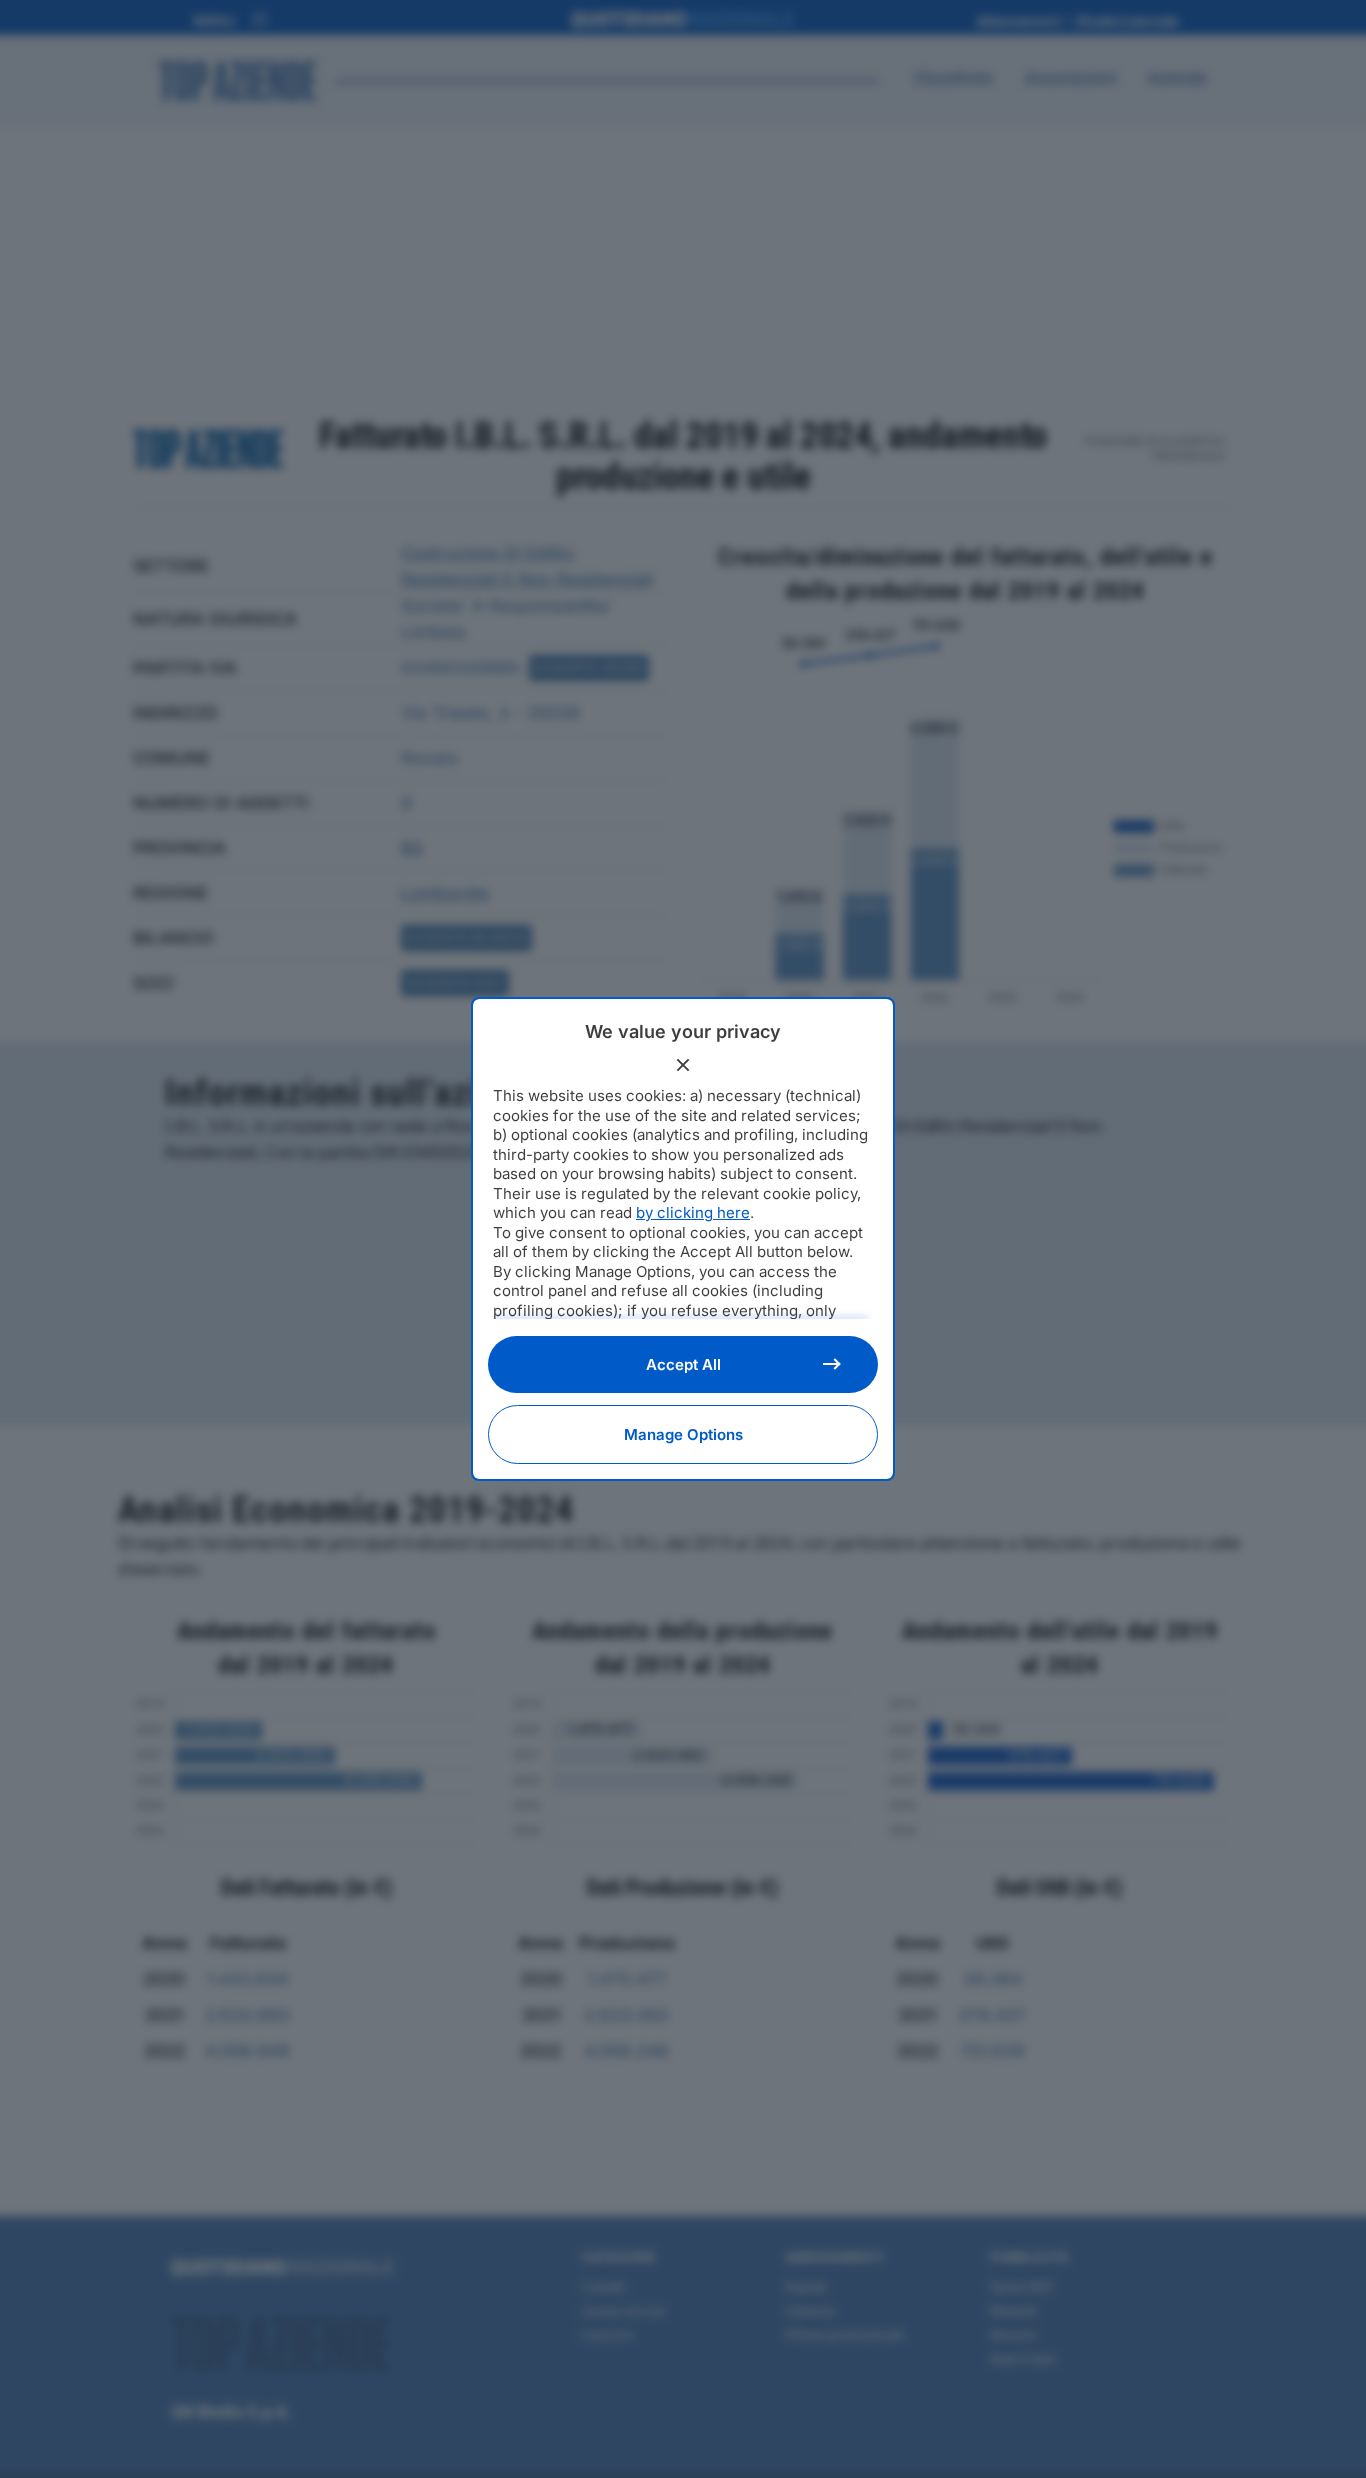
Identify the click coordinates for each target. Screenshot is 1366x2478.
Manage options (683, 1434)
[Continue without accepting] (683, 1065)
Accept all (683, 1364)
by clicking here (693, 1212)
